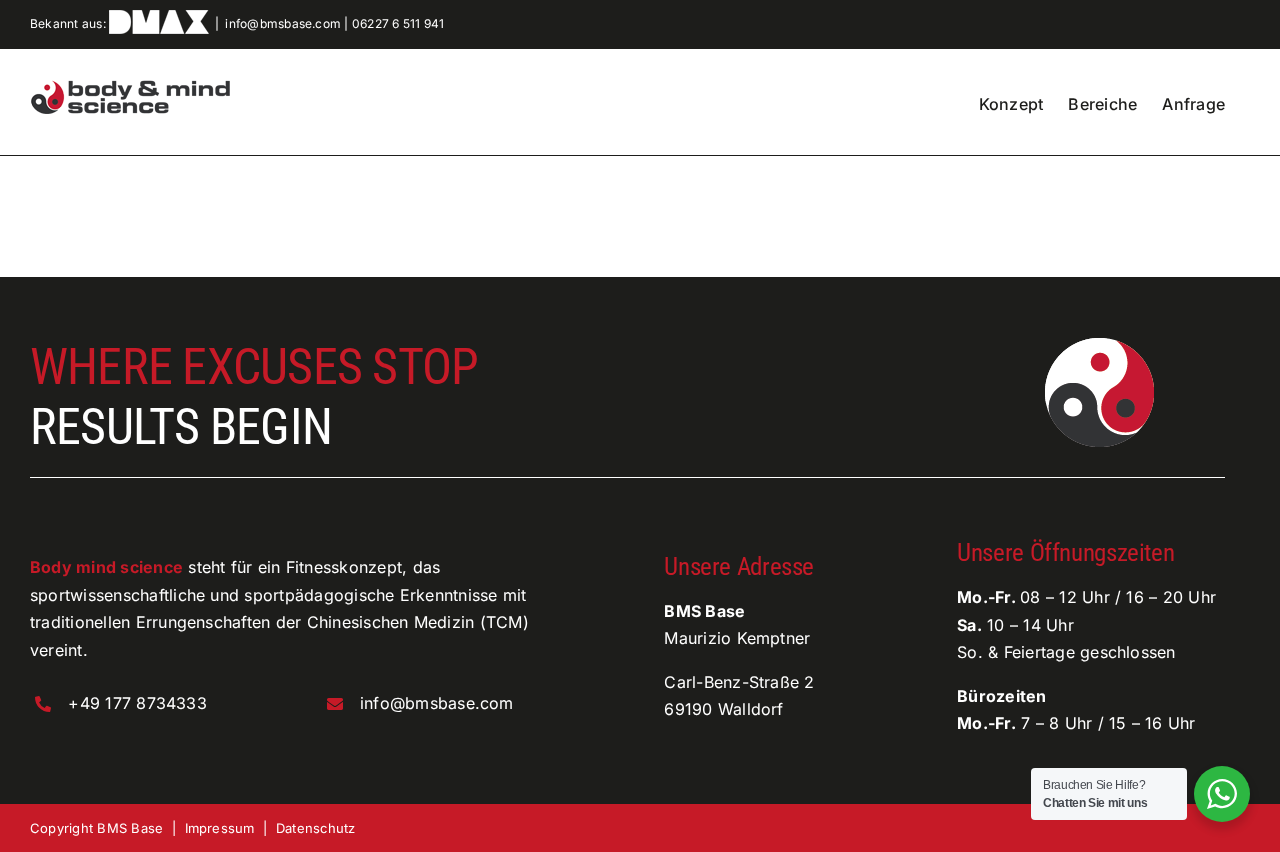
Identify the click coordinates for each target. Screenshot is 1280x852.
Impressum (220, 828)
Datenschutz (316, 828)
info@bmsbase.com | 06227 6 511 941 (334, 23)
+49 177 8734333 (137, 703)
